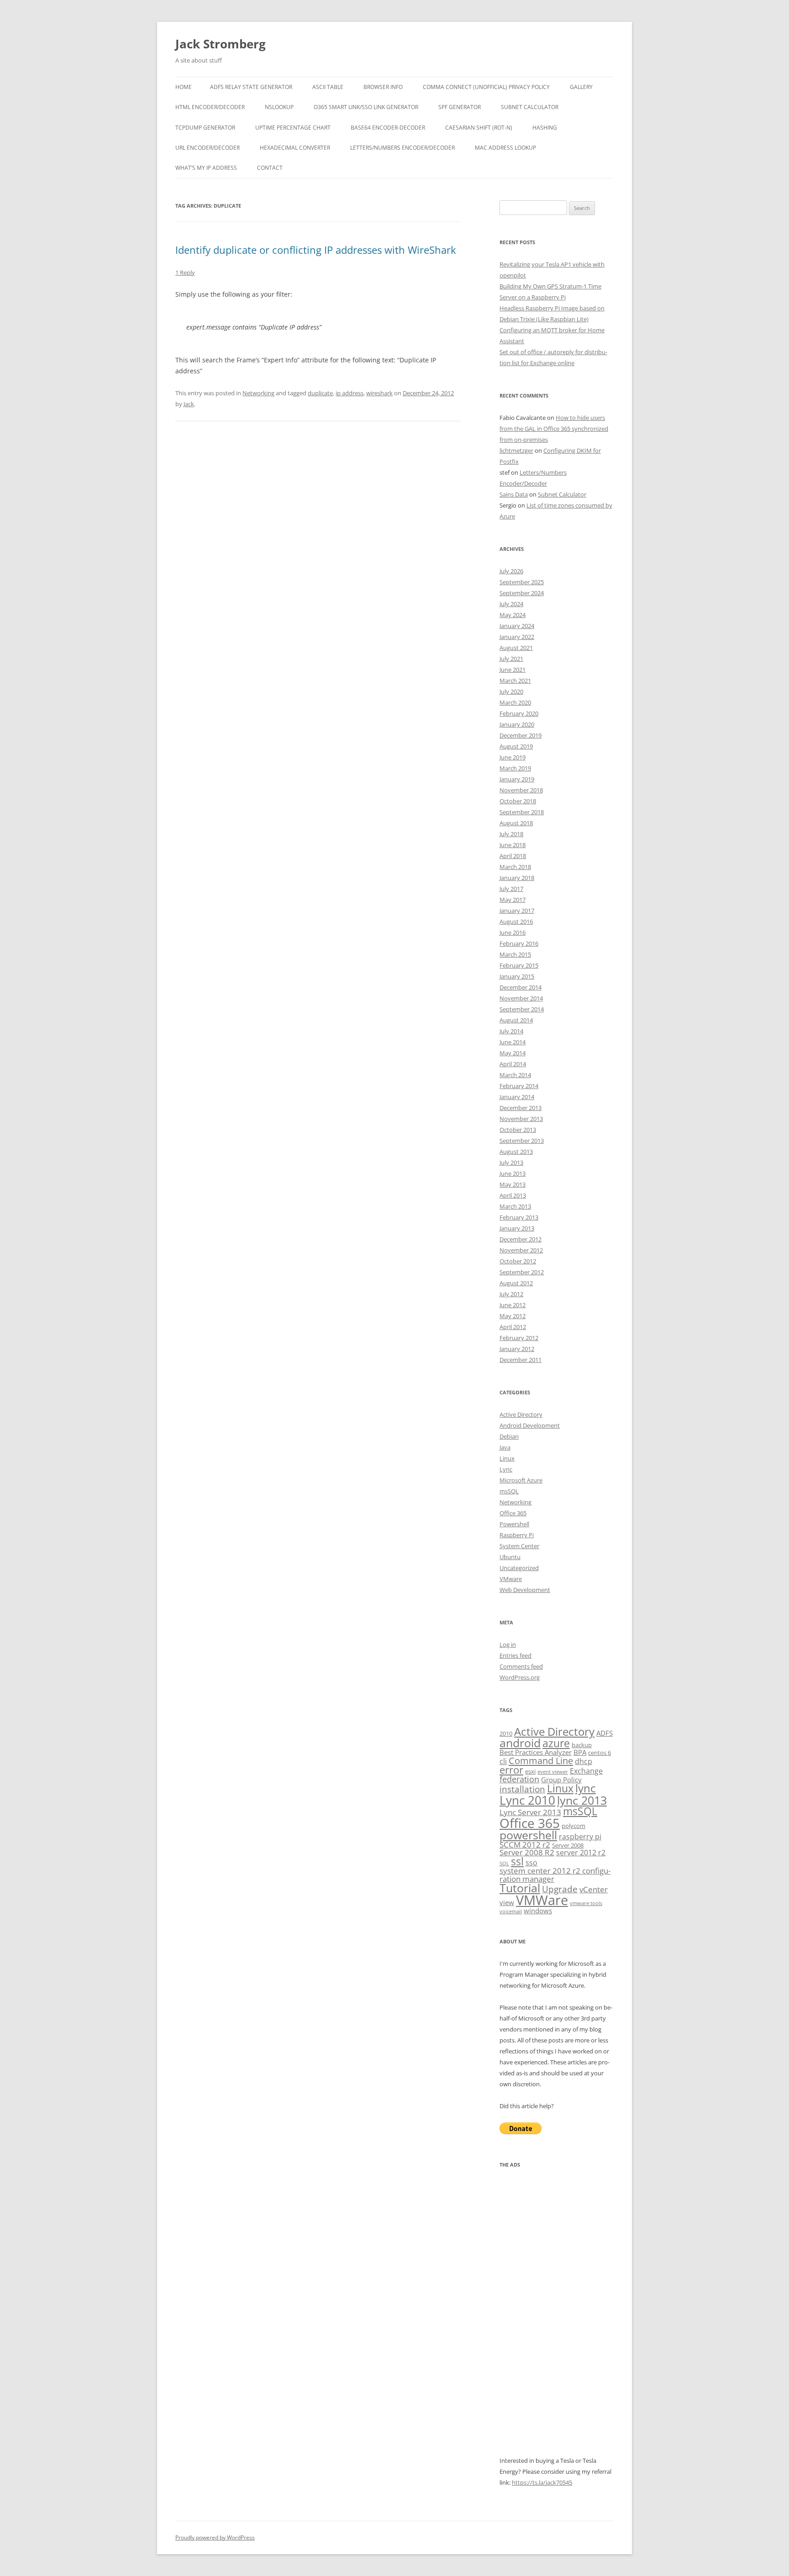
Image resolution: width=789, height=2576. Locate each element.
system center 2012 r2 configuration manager (555, 1874)
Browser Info (383, 87)
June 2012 (513, 1305)
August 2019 (516, 746)
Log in (508, 1644)
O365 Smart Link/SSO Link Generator (366, 107)
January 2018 (517, 878)
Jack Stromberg (221, 44)
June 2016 (513, 932)
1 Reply (185, 272)
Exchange (586, 1771)
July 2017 (511, 889)
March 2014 (515, 1075)
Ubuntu (510, 1557)
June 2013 (513, 1173)
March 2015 (515, 954)
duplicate (320, 393)
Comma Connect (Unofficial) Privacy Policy (486, 87)
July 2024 (511, 604)
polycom (573, 1826)
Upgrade (560, 1889)
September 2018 (522, 812)
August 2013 (516, 1152)
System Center (519, 1546)
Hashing (545, 128)
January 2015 (517, 976)
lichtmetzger (516, 450)
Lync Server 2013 (530, 1812)
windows (538, 1911)
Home (184, 87)
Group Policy (561, 1780)
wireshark (379, 393)
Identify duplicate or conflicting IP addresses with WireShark (316, 250)
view (507, 1902)
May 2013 (513, 1184)
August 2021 (516, 648)
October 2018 (518, 801)
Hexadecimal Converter (295, 148)
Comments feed (521, 1666)
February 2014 (519, 1086)
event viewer (553, 1772)
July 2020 (511, 691)
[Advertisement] (557, 2318)
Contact (270, 168)
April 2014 (513, 1064)
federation (519, 1779)
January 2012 (517, 1349)
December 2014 (521, 987)
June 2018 (513, 845)
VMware (511, 1579)
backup (582, 1745)
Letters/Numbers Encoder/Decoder (402, 148)
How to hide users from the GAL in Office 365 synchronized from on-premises (554, 429)
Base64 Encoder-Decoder (388, 128)
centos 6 (600, 1753)
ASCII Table (328, 87)
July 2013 (511, 1162)
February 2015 (519, 965)
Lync (506, 1469)
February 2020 (519, 713)
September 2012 (522, 1272)
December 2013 (521, 1108)
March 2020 (515, 702)
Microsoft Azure (521, 1480)
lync (586, 1788)
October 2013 (518, 1130)
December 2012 (521, 1239)
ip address (350, 393)
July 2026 (511, 571)
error (511, 1770)
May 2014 (513, 1053)
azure (556, 1743)
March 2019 (515, 768)
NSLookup (279, 107)
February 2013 (519, 1217)
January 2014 (517, 1097)
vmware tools (586, 1903)
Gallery (581, 87)
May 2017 (513, 900)
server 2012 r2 (581, 1853)
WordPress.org (520, 1677)
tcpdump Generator (205, 128)
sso (531, 1863)
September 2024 (522, 593)
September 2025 (522, 582)
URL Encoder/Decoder (208, 148)
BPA (580, 1752)
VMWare (542, 1900)
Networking (258, 393)
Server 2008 (568, 1845)
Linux (507, 1458)
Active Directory (521, 1414)
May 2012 (513, 1316)
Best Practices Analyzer (536, 1752)
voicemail (511, 1911)
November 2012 (521, 1250)
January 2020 (517, 724)
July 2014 (511, 1031)
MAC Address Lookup (505, 148)
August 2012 (516, 1283)
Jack (189, 404)
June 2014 (513, 1042)
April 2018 (513, 856)
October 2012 (518, 1261)
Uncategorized (519, 1568)
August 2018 (516, 823)
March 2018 (515, 867)
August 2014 (516, 1020)
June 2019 (513, 757)
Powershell (514, 1524)
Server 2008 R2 (527, 1852)
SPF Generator (460, 107)
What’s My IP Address (206, 168)
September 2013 (522, 1141)
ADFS (605, 1733)
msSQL (509, 1491)
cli (503, 1761)
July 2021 (511, 659)
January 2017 (517, 911)
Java (505, 1447)
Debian (509, 1436)
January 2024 (517, 626)
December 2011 (521, 1360)
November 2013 (521, 1119)
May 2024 (513, 615)
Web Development (525, 1590)
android (520, 1743)
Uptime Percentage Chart (293, 128)
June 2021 (513, 670)
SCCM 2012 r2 (525, 1845)
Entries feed (515, 1655)
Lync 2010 (527, 1800)
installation (522, 1789)
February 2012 (519, 1338)
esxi (530, 1771)
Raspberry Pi (517, 1535)
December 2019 (521, 735)
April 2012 (513, 1327)
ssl (517, 1861)
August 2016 (516, 921)
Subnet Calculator (530, 107)
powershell (528, 1835)
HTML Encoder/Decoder (210, 107)
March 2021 (515, 681)
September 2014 (522, 1009)
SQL (504, 1864)
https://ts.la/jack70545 (542, 2482)
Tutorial (520, 1888)
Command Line (541, 1760)
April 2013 (513, 1195)
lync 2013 (582, 1800)
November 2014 (521, 998)
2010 (506, 1733)
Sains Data (514, 494)
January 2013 (517, 1228)
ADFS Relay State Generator (251, 87)
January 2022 (517, 637)
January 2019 (517, 779)
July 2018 (511, 834)
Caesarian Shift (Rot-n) (479, 128)
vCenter (594, 1889)
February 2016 (519, 943)
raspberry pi (580, 1837)
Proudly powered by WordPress (215, 2537)
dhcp (584, 1761)
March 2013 (515, 1206)
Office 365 (513, 1513)
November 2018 (521, 790)
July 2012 (511, 1294)
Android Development (530, 1425)
